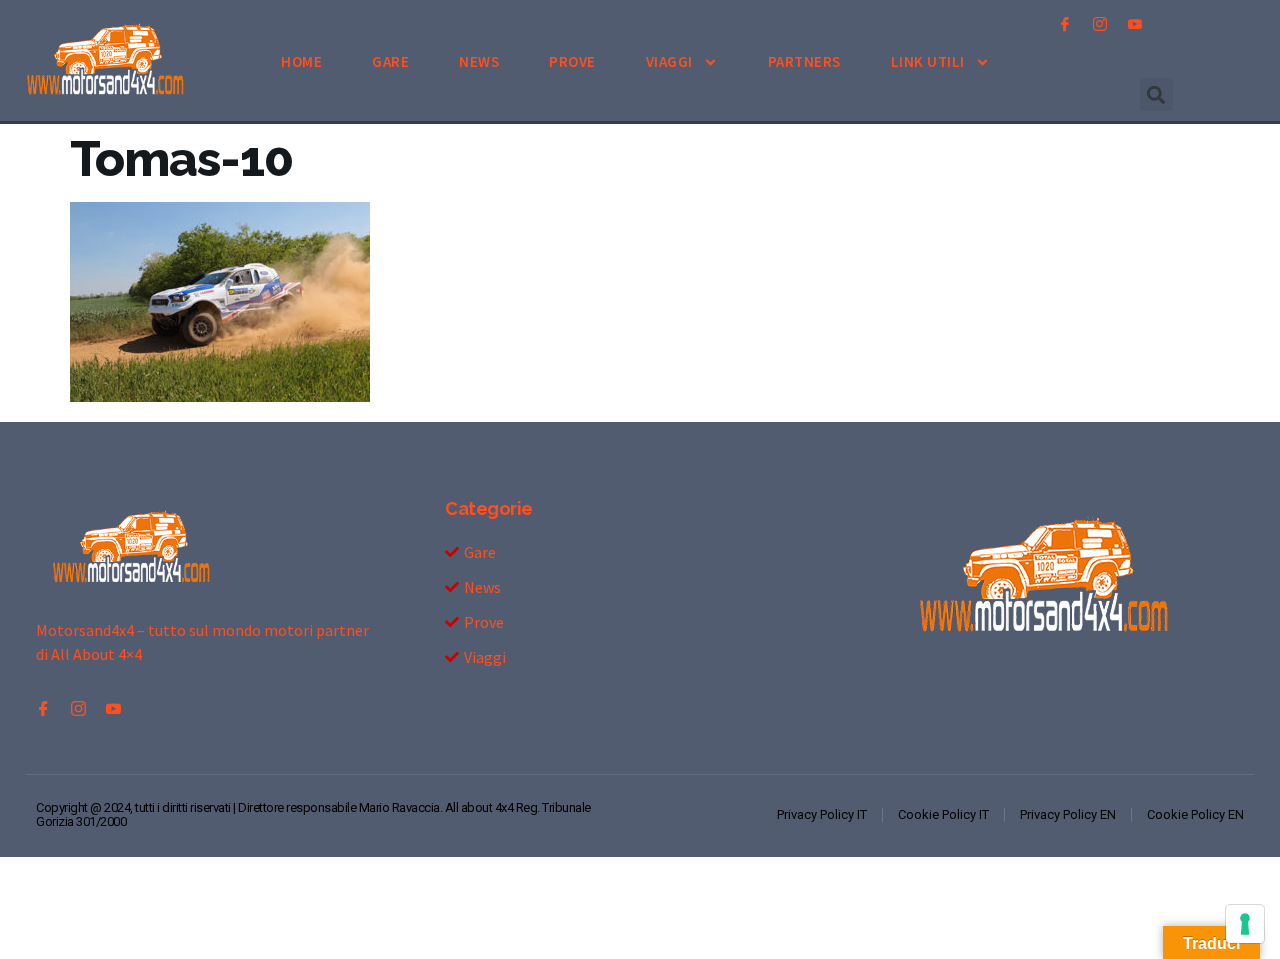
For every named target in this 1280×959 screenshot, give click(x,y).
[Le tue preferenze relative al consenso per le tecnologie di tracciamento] (1245, 924)
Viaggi (669, 61)
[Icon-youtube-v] (1135, 24)
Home (301, 61)
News (479, 61)
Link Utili (928, 61)
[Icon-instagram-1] (1100, 24)
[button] (1156, 94)
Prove (572, 61)
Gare (390, 61)
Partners (804, 61)
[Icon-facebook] (1065, 24)
